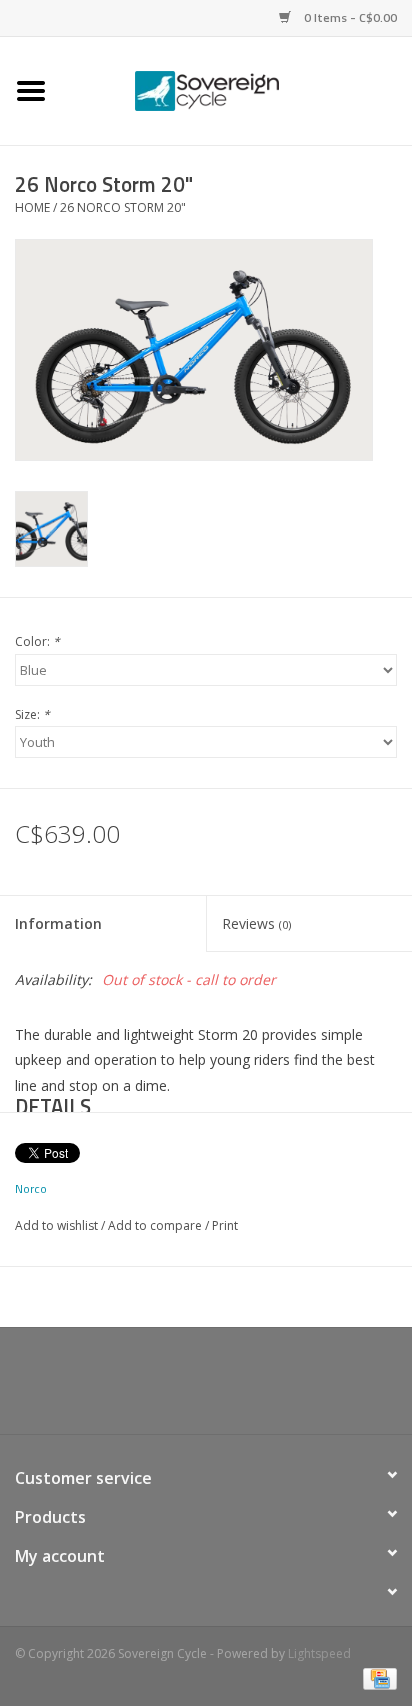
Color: (37, 641)
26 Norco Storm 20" (123, 207)
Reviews (256, 923)
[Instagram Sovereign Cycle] (242, 1388)
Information (58, 923)
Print (225, 1225)
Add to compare (156, 1225)
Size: (32, 714)
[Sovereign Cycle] (237, 89)
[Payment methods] (376, 1678)
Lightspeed (319, 1653)
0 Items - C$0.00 (349, 17)
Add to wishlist (56, 1225)
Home (32, 207)
